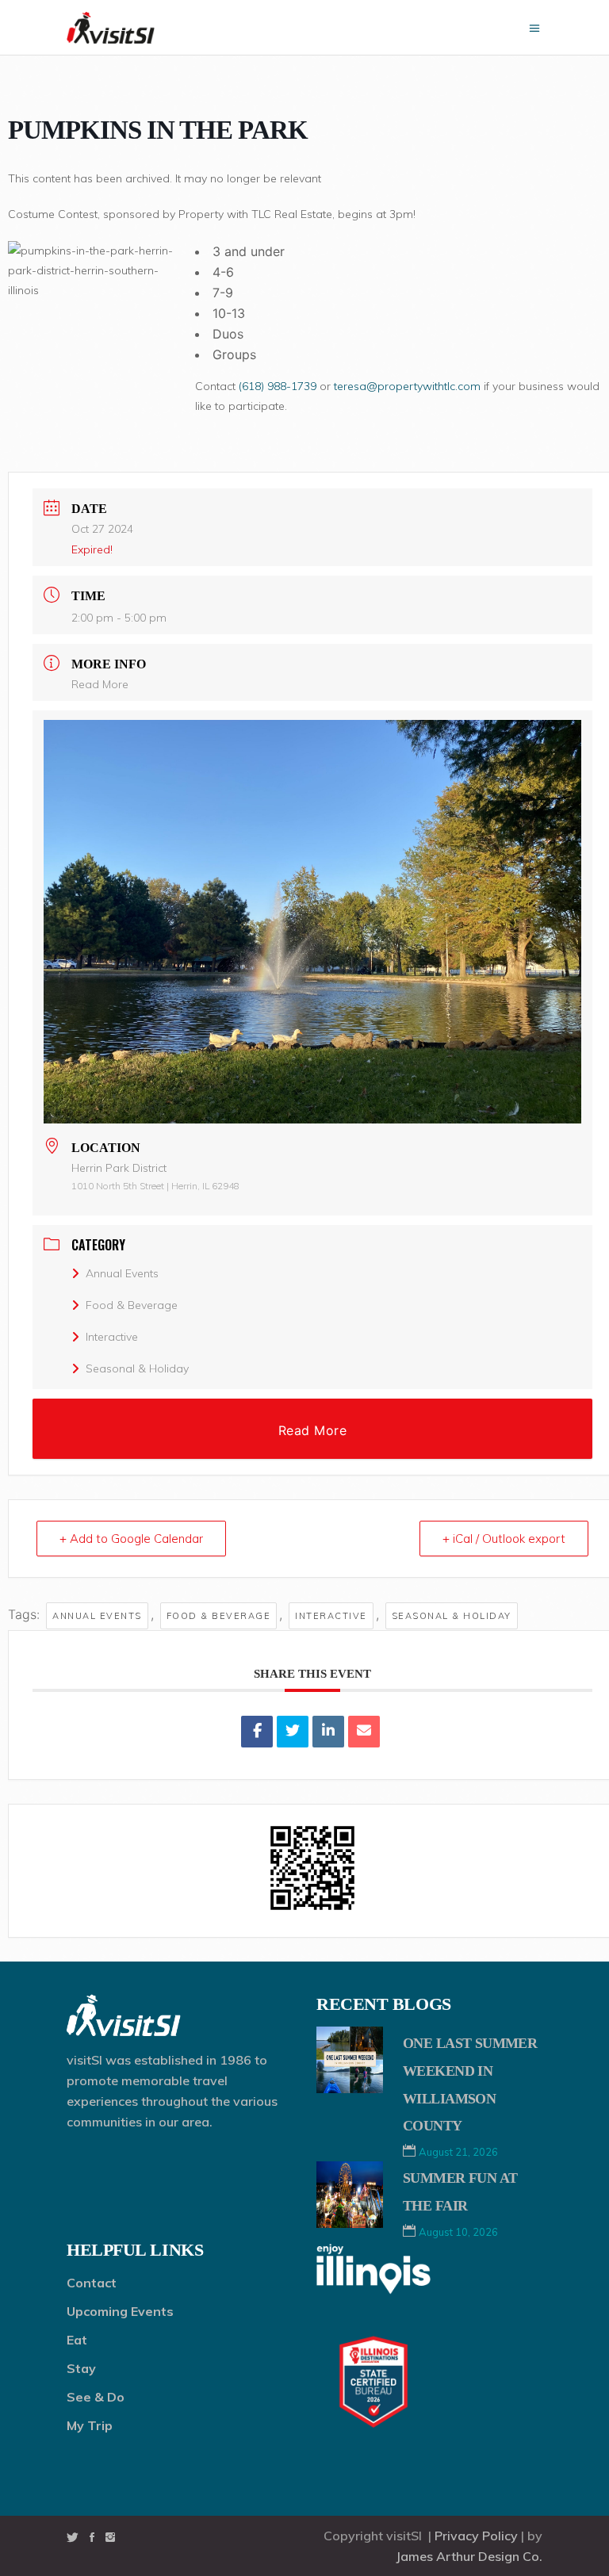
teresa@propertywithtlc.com (407, 386)
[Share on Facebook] (257, 1732)
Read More (100, 684)
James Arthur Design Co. (469, 2556)
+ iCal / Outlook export (504, 1539)
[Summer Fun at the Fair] (350, 2195)
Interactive (112, 1337)
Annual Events (122, 1273)
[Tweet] (293, 1732)
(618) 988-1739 (278, 386)
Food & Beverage (132, 1305)
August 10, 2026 (458, 2232)
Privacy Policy (476, 2536)
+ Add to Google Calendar (131, 1539)
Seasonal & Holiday (137, 1368)
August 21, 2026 (458, 2152)
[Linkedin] (328, 1732)
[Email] (364, 1732)
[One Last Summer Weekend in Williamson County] (350, 2060)
